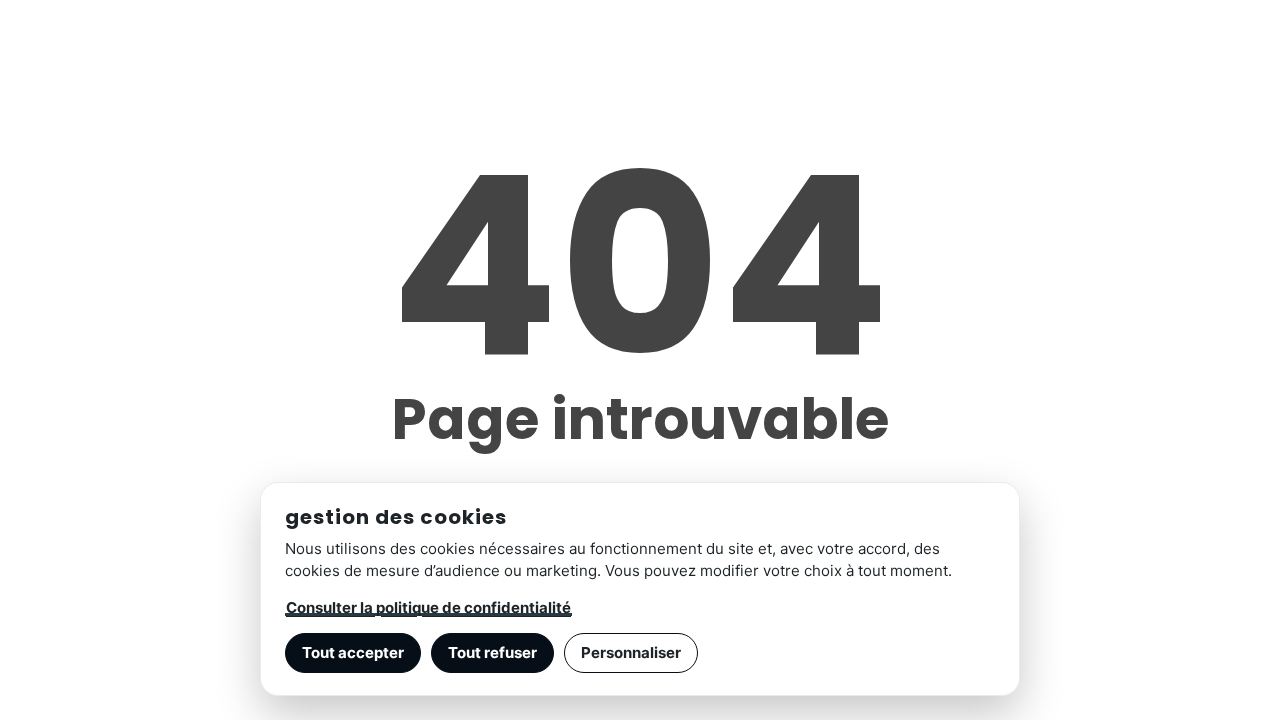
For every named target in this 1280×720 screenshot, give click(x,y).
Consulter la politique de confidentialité (428, 607)
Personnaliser (631, 652)
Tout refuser (492, 652)
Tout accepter (353, 652)
